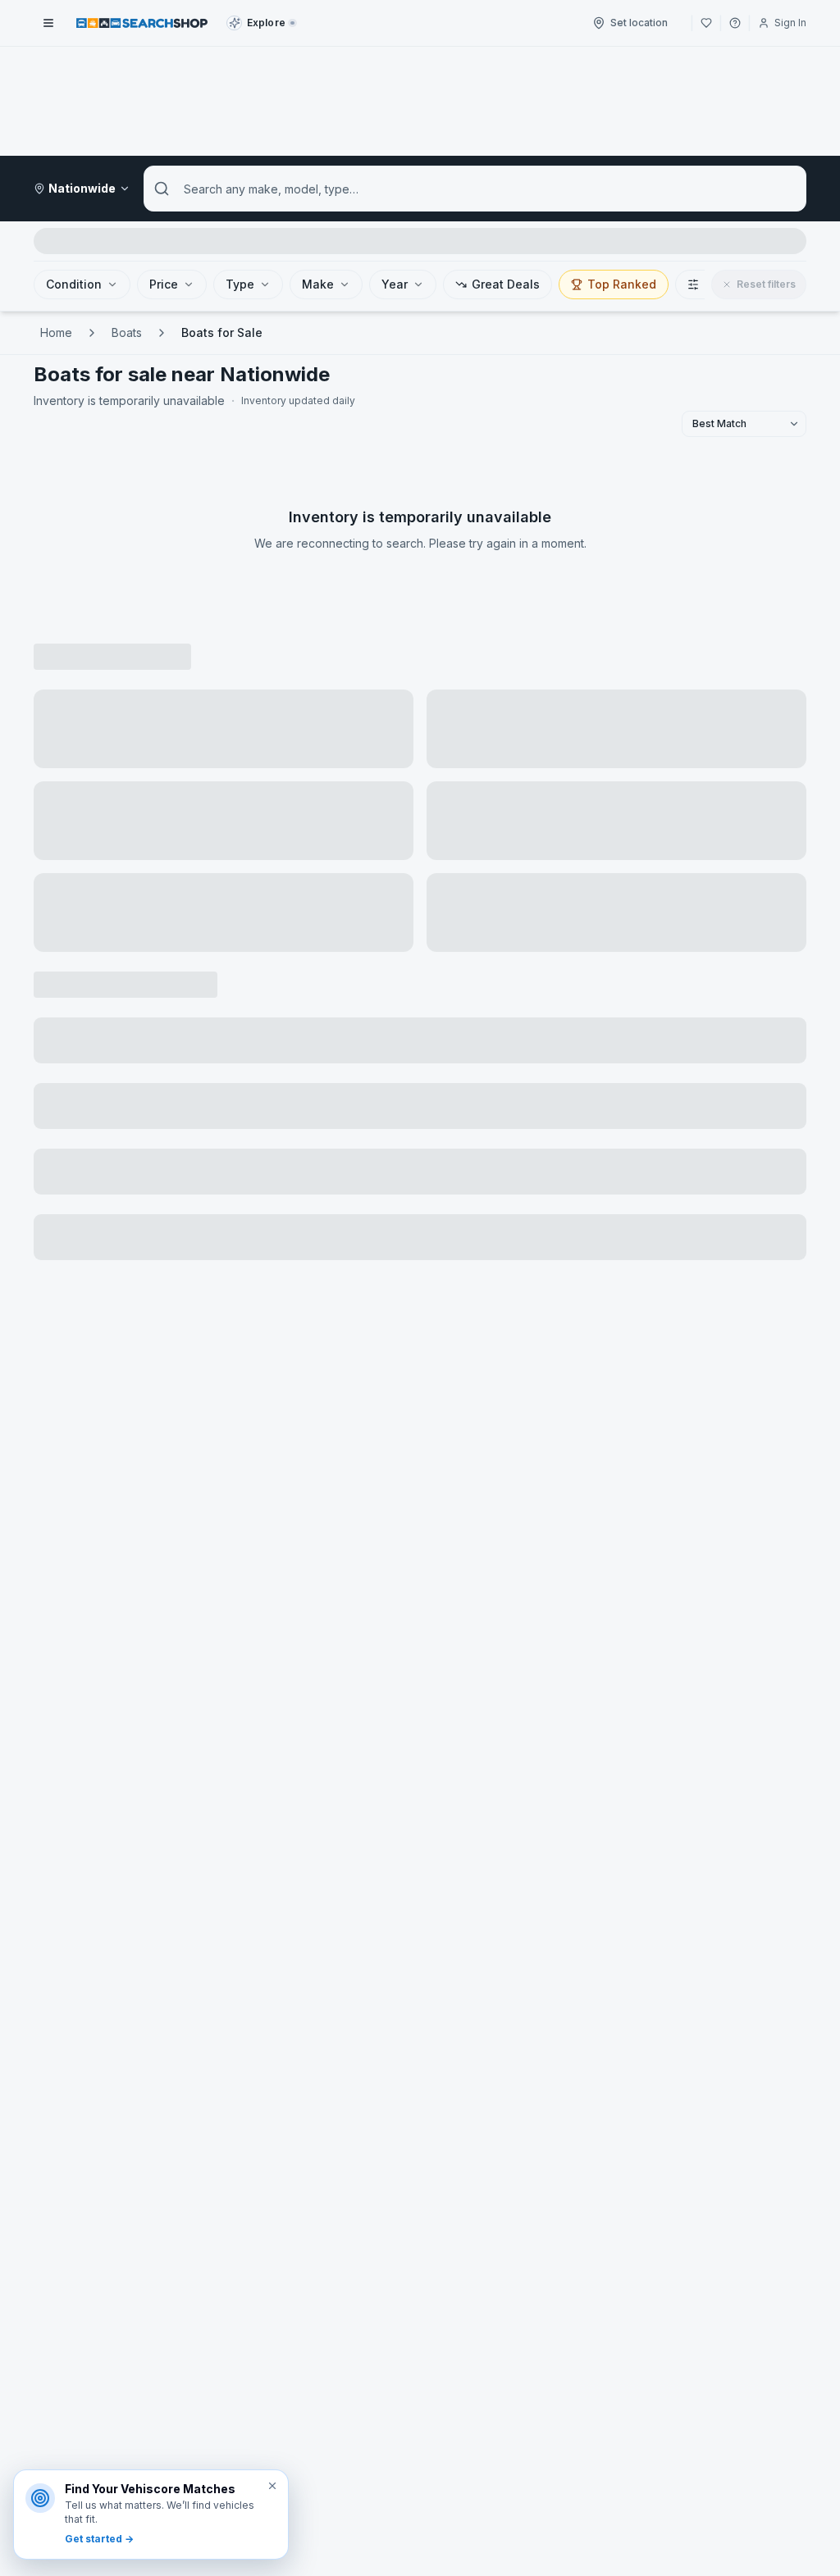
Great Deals (506, 284)
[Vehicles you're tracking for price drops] (706, 23)
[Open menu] (48, 23)
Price (164, 284)
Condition (74, 284)
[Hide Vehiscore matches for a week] (272, 2486)
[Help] (735, 23)
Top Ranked (622, 284)
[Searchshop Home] (142, 23)
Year (395, 284)
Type (240, 284)
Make (318, 284)
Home (56, 332)
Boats (127, 332)
